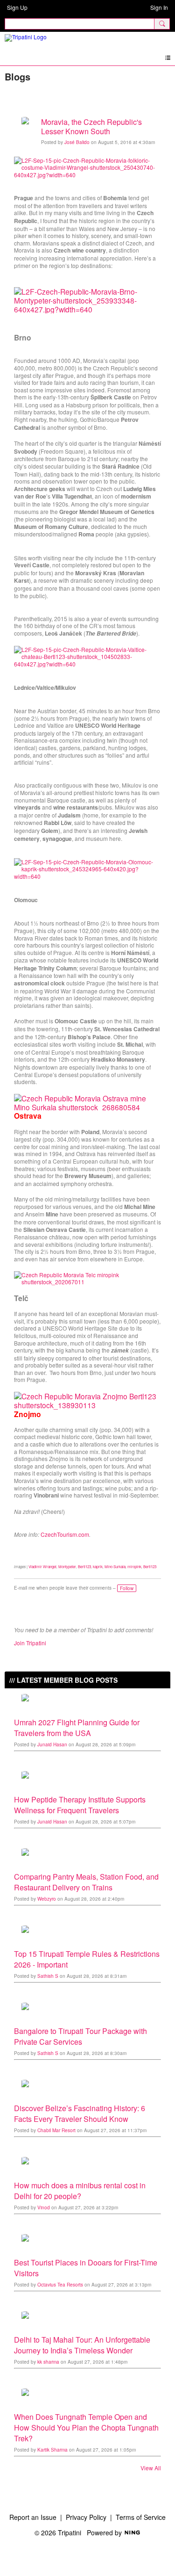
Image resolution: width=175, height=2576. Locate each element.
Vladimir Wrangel (42, 1567)
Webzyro (47, 1899)
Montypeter (67, 1567)
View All (151, 2468)
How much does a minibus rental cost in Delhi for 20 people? (80, 2191)
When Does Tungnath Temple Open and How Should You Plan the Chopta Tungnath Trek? (86, 2428)
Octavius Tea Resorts (60, 2285)
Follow (127, 1588)
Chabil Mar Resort (56, 2130)
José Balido (77, 142)
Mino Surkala (115, 1567)
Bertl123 (84, 1567)
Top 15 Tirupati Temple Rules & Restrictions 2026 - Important (87, 1959)
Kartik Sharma (52, 2450)
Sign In (159, 7)
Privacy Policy (86, 2517)
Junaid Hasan (52, 1744)
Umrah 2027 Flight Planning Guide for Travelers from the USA (77, 1728)
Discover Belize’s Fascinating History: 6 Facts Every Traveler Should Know (80, 2113)
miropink (134, 1567)
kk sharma (48, 2362)
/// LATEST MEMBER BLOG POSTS (63, 1680)
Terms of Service (141, 2517)
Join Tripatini (30, 1643)
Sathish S (48, 1976)
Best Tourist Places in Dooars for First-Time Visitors (86, 2268)
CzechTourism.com (65, 1534)
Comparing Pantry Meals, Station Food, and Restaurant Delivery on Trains (86, 1882)
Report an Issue (33, 2517)
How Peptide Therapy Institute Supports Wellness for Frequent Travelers (80, 1805)
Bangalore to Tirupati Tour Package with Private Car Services (80, 2036)
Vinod (44, 2207)
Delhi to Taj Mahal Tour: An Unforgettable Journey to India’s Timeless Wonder (82, 2345)
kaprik (98, 1567)
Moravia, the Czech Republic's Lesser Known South (91, 127)
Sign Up (17, 7)
